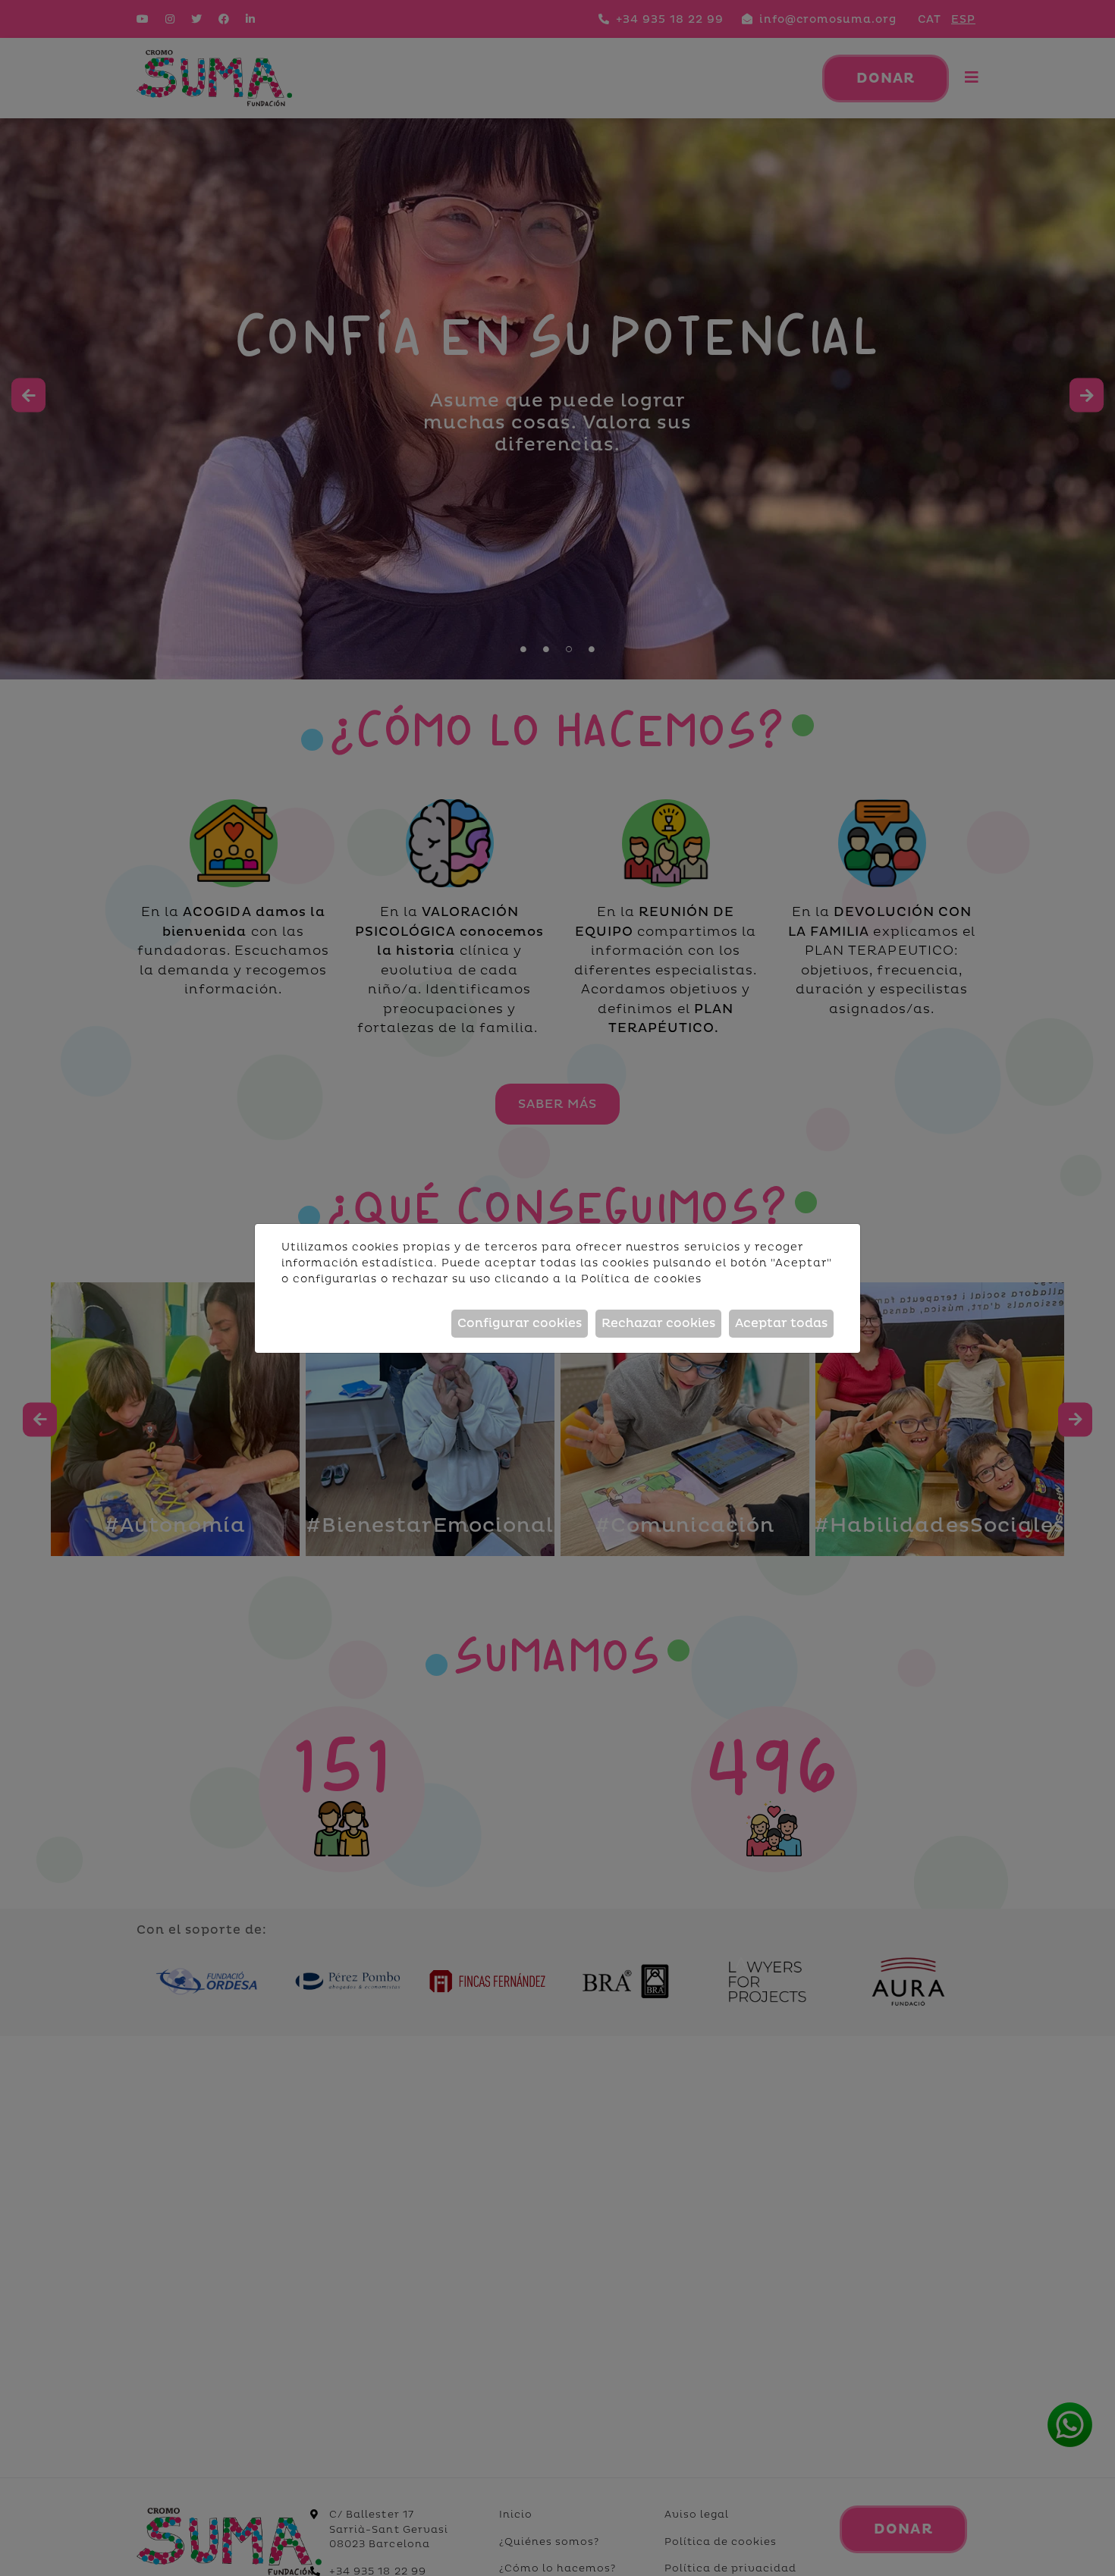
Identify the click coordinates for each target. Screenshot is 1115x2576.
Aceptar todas (781, 1323)
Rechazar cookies (658, 1323)
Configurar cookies (520, 1323)
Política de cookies (641, 1279)
